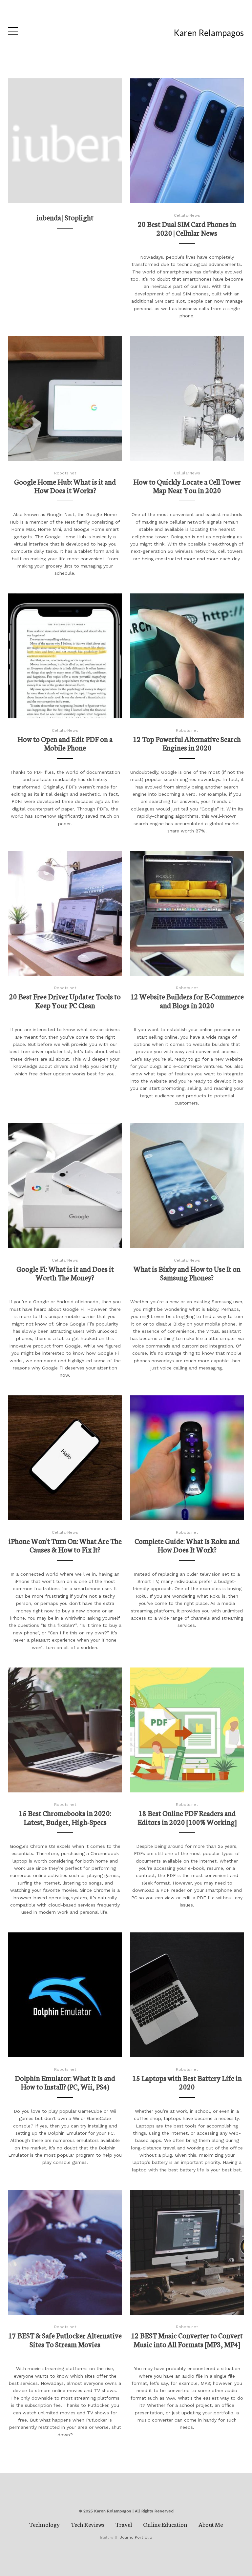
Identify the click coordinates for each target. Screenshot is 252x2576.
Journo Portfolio (136, 2537)
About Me (211, 2524)
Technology (44, 2524)
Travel (124, 2524)
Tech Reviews (88, 2524)
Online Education (165, 2524)
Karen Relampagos (209, 33)
